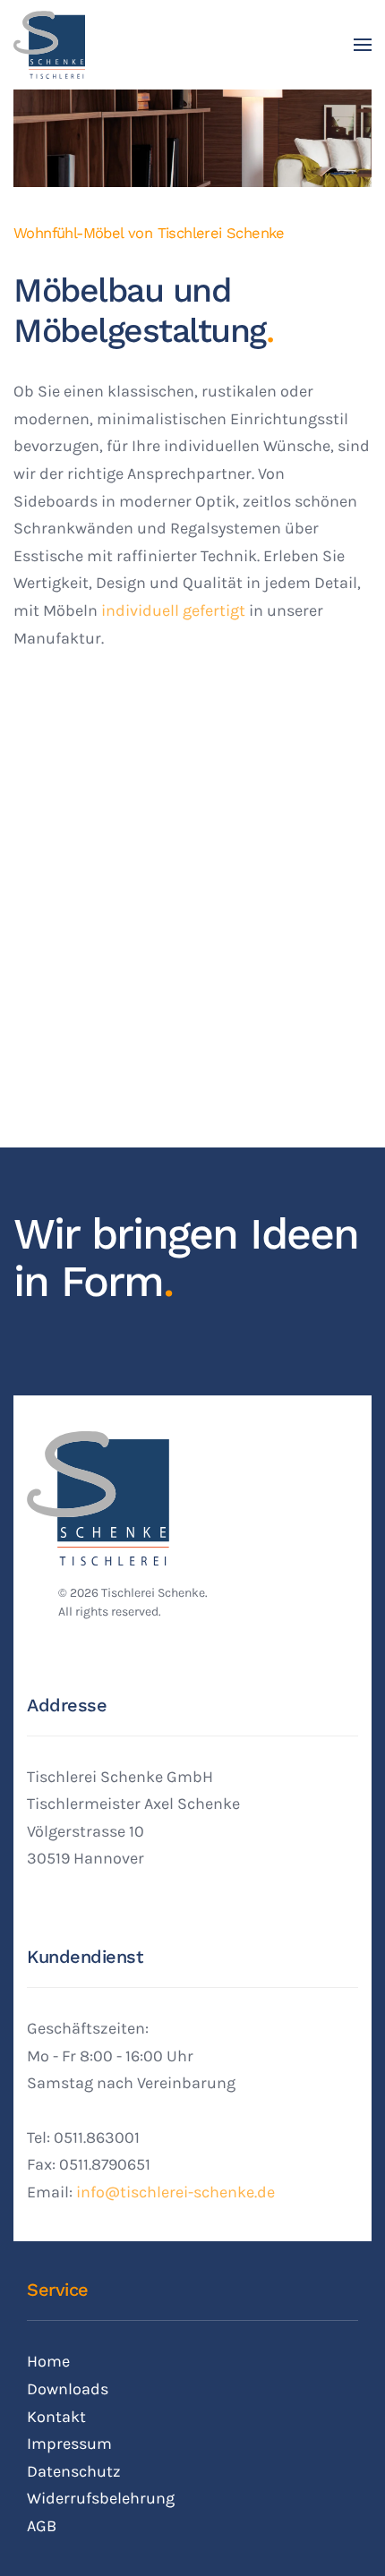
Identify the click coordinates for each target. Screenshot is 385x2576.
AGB (42, 2526)
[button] (363, 45)
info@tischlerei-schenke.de (175, 2192)
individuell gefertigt (173, 610)
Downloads (68, 2389)
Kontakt (56, 2417)
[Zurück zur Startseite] (49, 45)
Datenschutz (74, 2471)
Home (48, 2361)
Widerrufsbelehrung (101, 2498)
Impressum (69, 2444)
